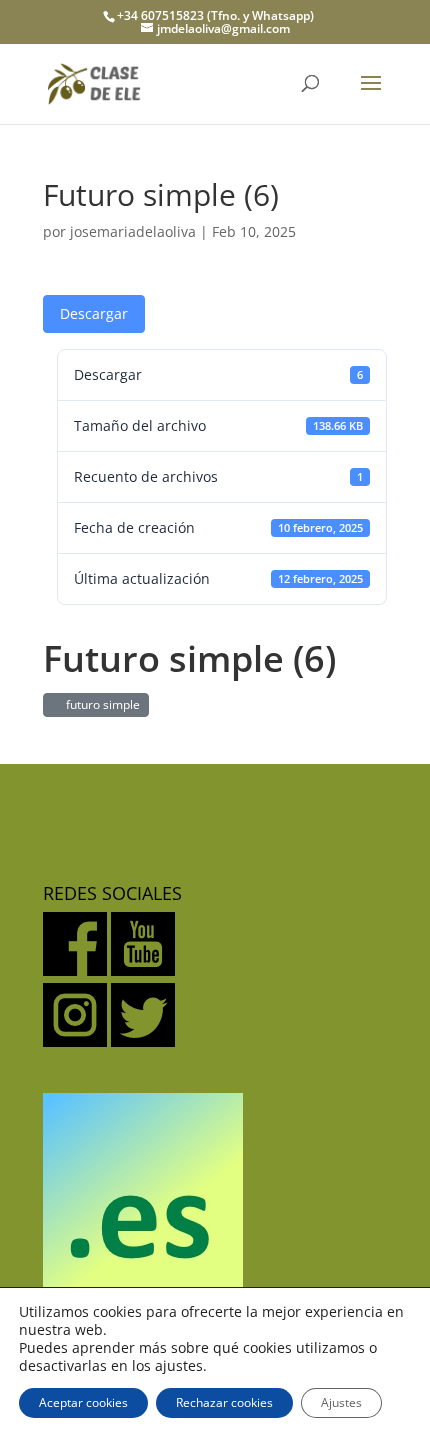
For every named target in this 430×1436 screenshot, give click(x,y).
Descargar (94, 313)
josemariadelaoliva (133, 231)
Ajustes (341, 1402)
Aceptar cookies (83, 1402)
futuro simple (100, 704)
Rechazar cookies (224, 1402)
